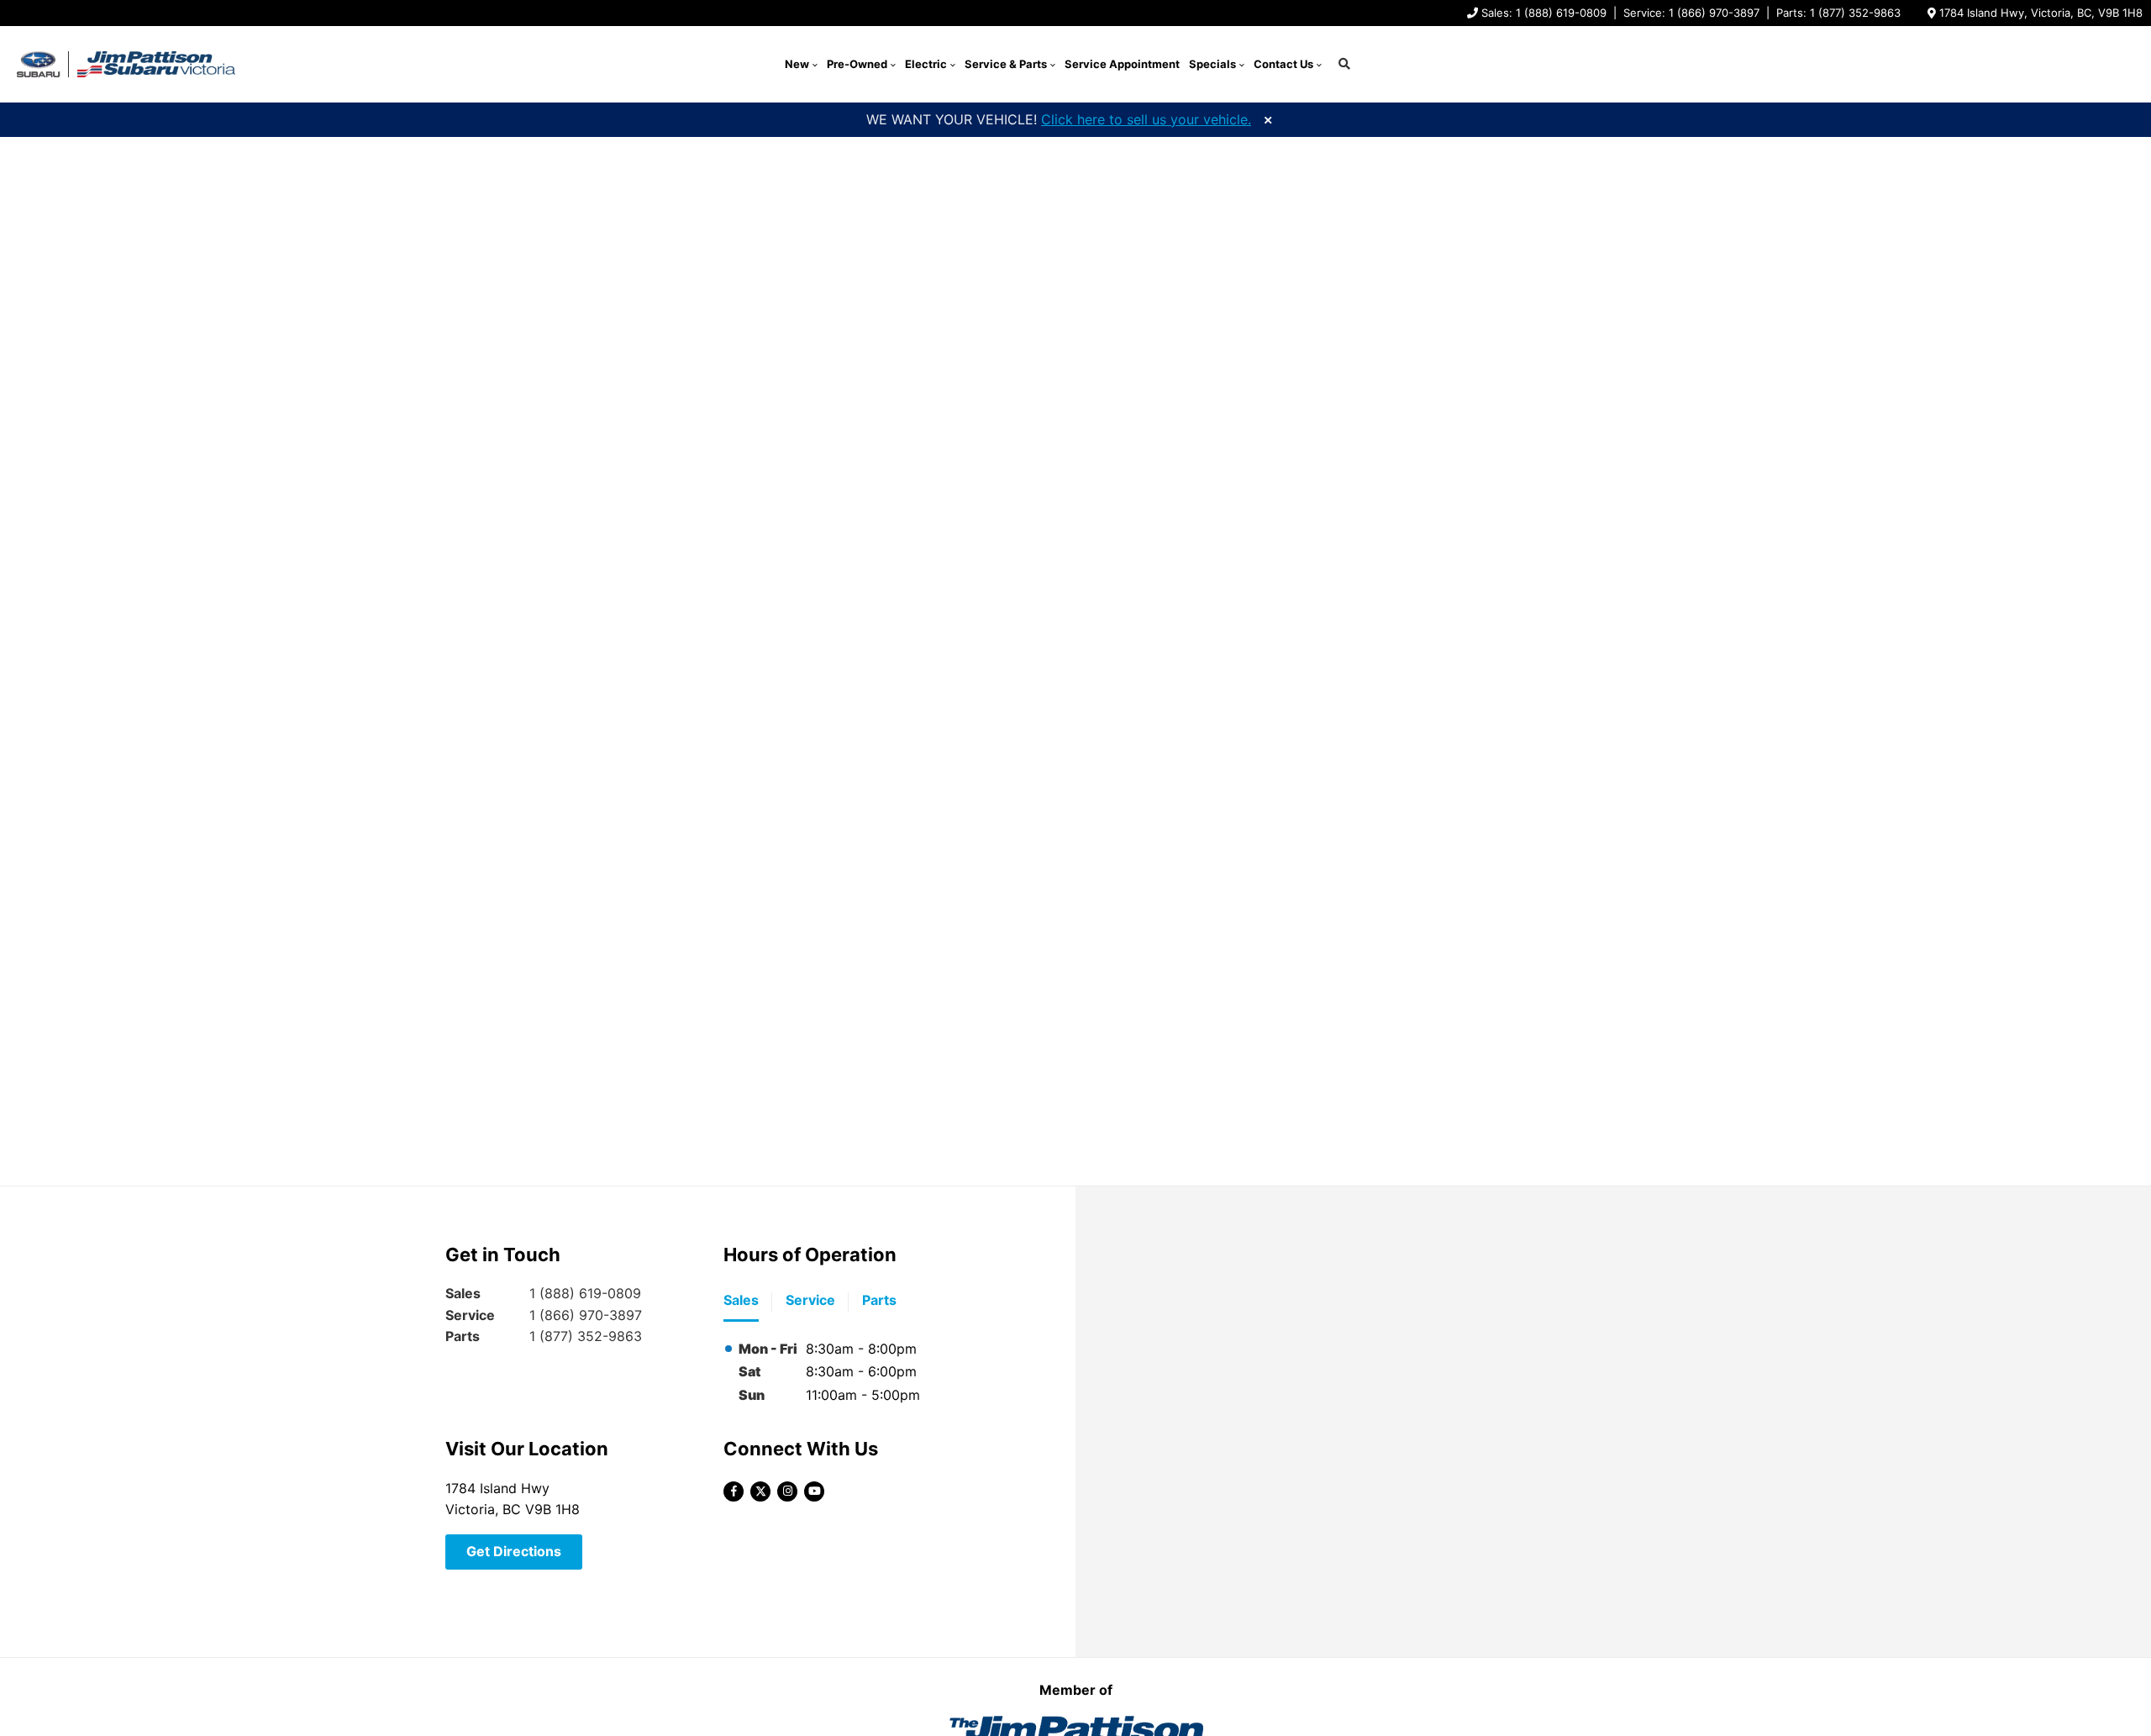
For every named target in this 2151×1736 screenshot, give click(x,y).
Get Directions (514, 1551)
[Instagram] (787, 1491)
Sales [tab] (741, 1300)
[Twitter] (760, 1491)
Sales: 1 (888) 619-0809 (1544, 13)
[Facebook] (734, 1491)
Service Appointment (1122, 64)
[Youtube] (814, 1491)
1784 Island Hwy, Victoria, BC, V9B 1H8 (2041, 13)
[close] (1268, 118)
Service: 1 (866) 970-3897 (1691, 13)
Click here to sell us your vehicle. (1146, 119)
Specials (1212, 64)
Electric (926, 64)
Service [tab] (810, 1300)
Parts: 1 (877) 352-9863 (1838, 13)
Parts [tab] (879, 1300)
